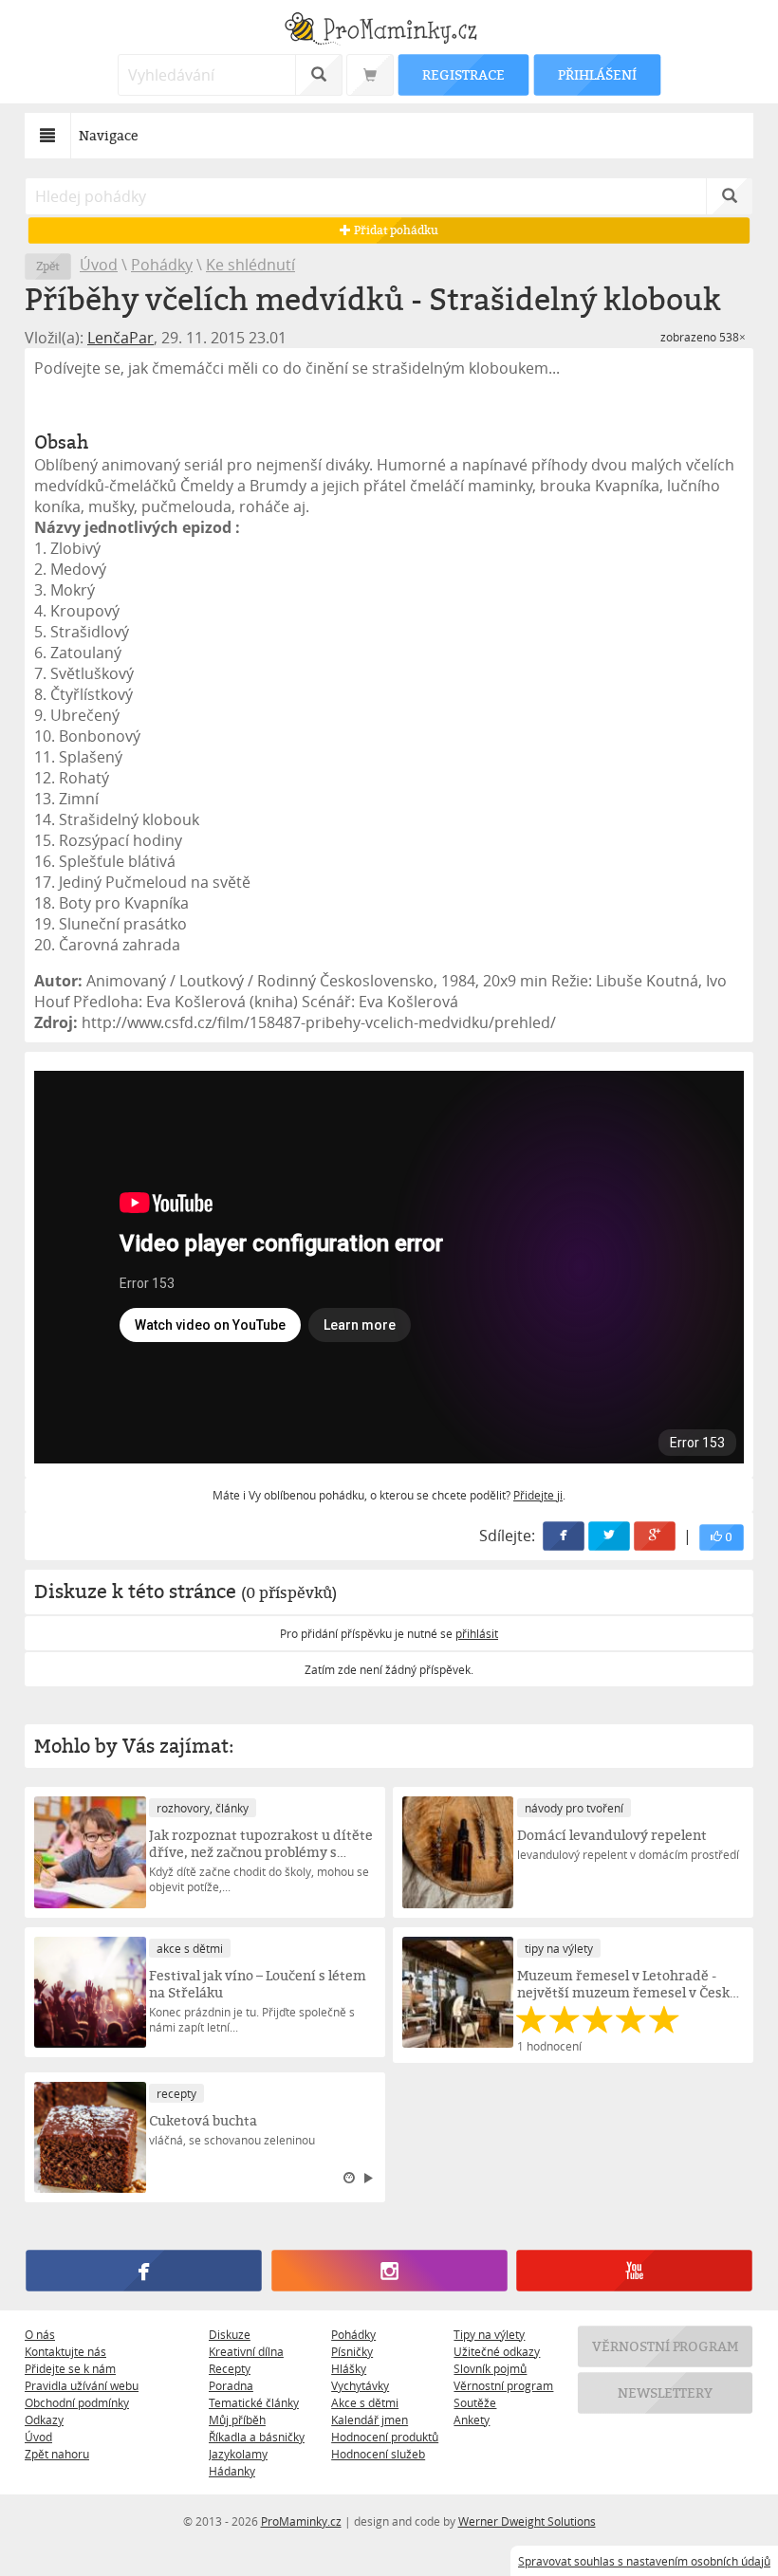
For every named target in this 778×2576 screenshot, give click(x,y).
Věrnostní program (503, 2385)
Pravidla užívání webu (82, 2385)
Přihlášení (597, 74)
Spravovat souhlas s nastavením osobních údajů (644, 2561)
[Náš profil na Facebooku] (143, 2272)
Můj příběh (237, 2420)
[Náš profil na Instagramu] (389, 2272)
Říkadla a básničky (257, 2437)
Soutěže (475, 2402)
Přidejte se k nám (70, 2368)
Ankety (472, 2420)
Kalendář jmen (370, 2420)
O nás (40, 2334)
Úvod (99, 265)
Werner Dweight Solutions (527, 2521)
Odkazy (44, 2420)
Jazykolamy (238, 2454)
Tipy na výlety (489, 2334)
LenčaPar (120, 338)
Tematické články (254, 2402)
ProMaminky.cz (301, 2521)
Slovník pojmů (490, 2368)
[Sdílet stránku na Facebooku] (564, 1536)
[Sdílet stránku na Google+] (655, 1536)
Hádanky (232, 2471)
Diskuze (230, 2334)
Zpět (48, 266)
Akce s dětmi (365, 2402)
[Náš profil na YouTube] (634, 2272)
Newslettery (665, 2392)
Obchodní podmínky (77, 2402)
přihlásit (477, 1633)
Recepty (230, 2368)
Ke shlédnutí (250, 265)
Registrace (463, 74)
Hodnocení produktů (385, 2437)
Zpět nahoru (57, 2454)
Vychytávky (360, 2385)
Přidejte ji (538, 1495)
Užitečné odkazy (497, 2351)
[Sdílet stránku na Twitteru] (609, 1536)
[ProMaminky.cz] (389, 31)
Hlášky (349, 2368)
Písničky (352, 2351)
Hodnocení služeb (378, 2454)
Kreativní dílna (246, 2351)
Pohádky (162, 265)
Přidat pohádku (395, 230)
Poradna (231, 2385)
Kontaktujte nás (65, 2351)
